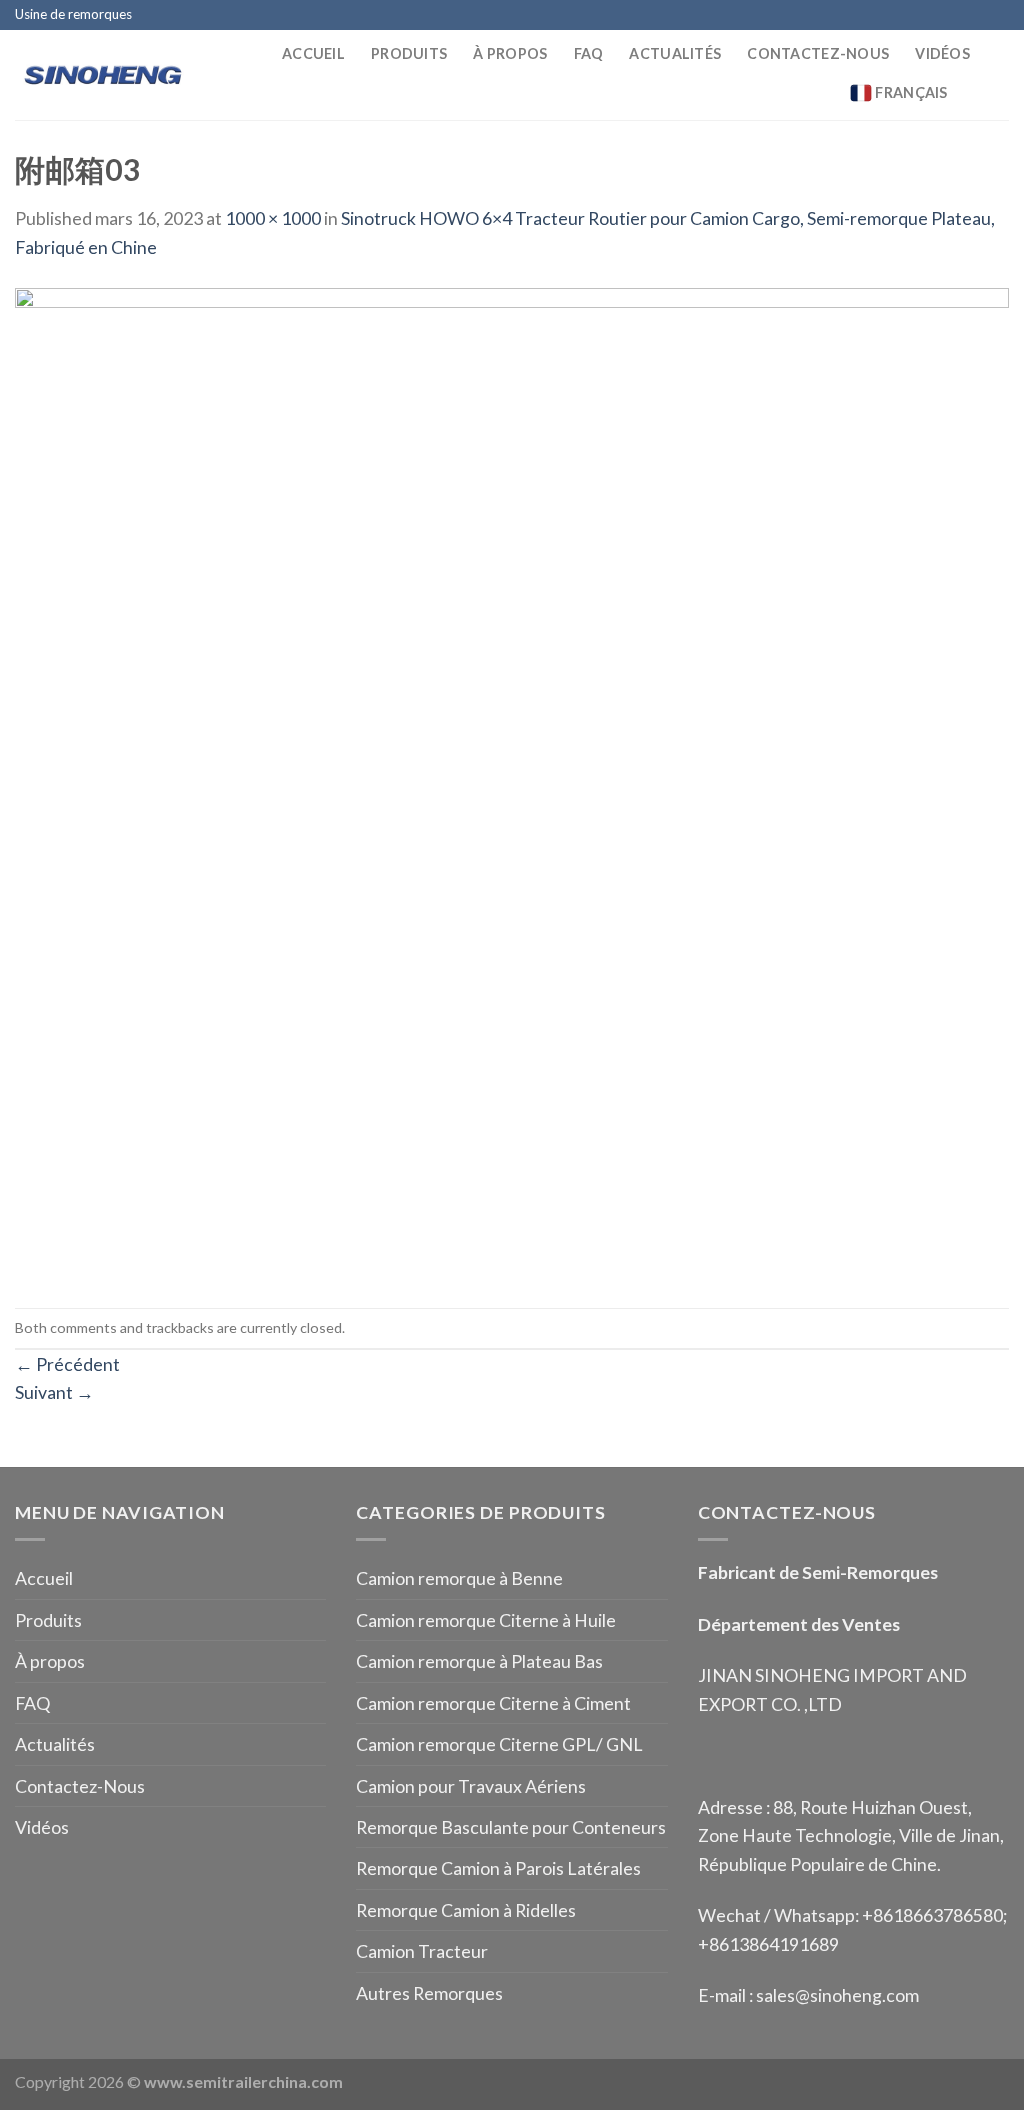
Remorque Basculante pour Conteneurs (511, 1827)
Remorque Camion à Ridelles (466, 1910)
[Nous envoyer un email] (976, 15)
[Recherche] (1000, 93)
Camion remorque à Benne (459, 1578)
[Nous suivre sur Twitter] (955, 15)
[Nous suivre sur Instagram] (934, 15)
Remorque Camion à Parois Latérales (498, 1868)
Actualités (675, 53)
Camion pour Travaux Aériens (471, 1786)
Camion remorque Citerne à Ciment (493, 1703)
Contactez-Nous (818, 53)
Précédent (67, 1364)
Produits (409, 53)
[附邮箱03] (512, 782)
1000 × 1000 (273, 218)
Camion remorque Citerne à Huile (486, 1620)
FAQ (589, 53)
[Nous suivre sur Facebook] (913, 15)
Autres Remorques (429, 1993)
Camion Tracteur (422, 1951)
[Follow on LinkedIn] (998, 15)
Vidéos (942, 53)
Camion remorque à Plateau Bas (479, 1661)
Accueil (313, 53)
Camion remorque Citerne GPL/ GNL (499, 1744)
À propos (510, 53)
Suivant (54, 1392)
